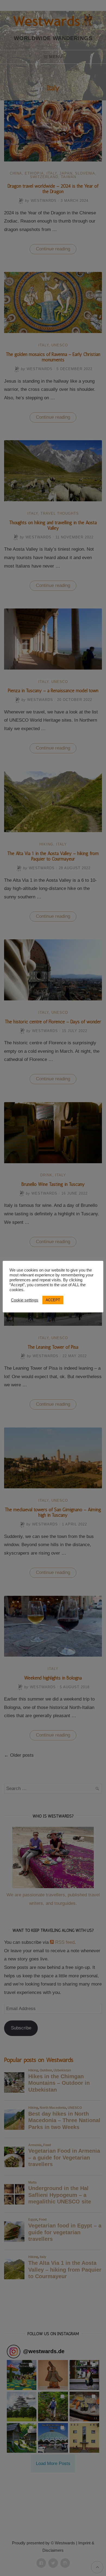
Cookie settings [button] (25, 1300)
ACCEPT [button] (53, 1300)
